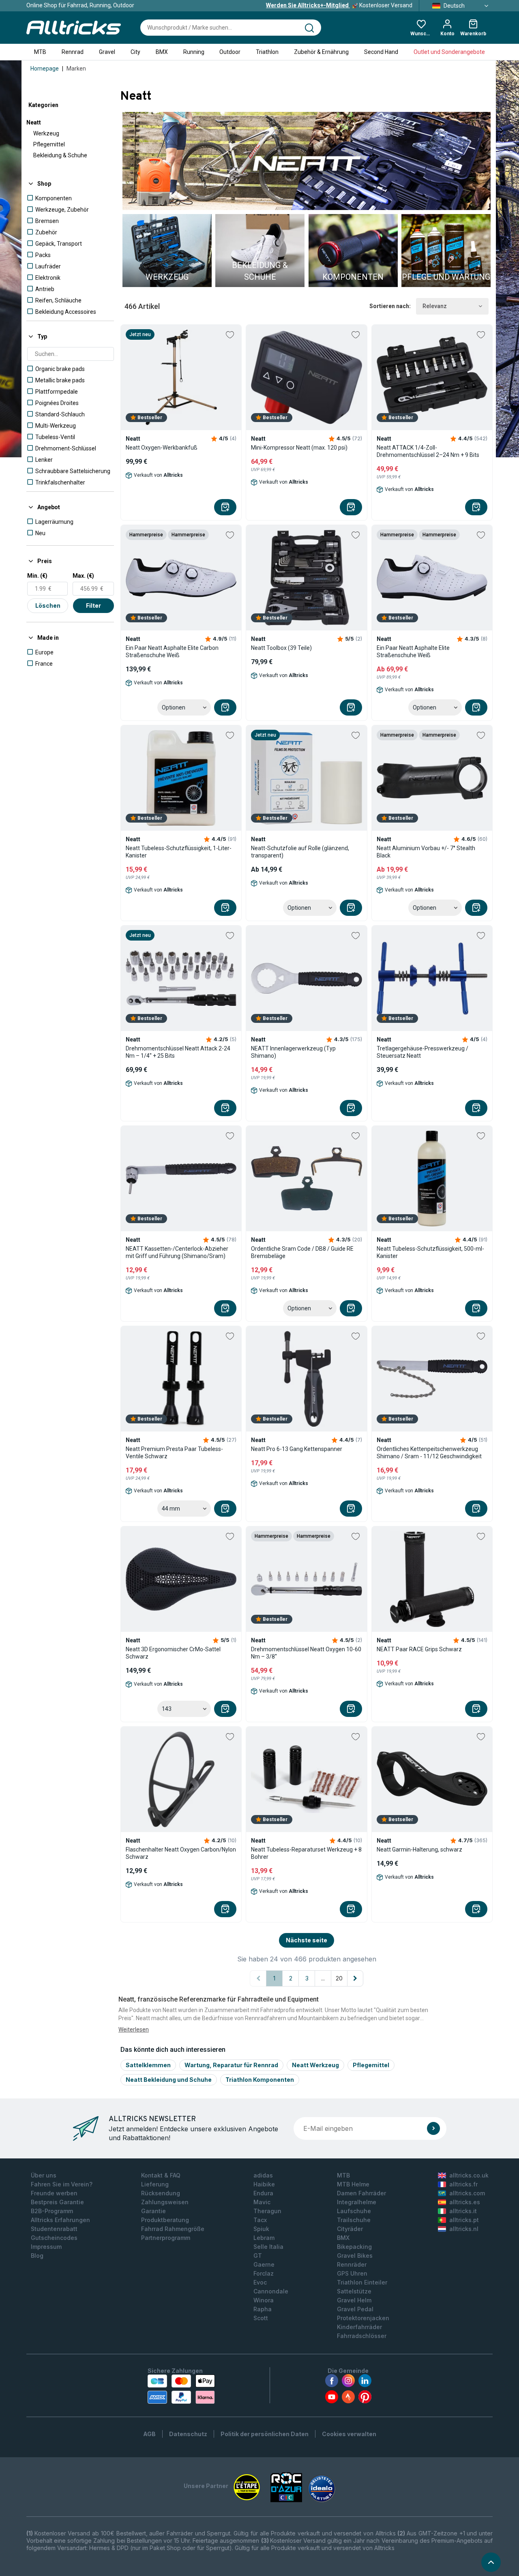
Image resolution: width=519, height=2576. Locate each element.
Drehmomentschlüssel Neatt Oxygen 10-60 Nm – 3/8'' (306, 1653)
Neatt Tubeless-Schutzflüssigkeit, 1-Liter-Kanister (179, 852)
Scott (261, 2318)
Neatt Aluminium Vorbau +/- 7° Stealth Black (426, 852)
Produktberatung (165, 2220)
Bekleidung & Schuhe (60, 155)
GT (258, 2256)
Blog (37, 2256)
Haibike (264, 2184)
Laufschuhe (354, 2211)
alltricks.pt (464, 2220)
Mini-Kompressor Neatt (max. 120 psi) (299, 448)
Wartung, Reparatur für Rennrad (231, 2065)
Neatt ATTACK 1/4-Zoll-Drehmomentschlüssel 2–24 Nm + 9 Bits (428, 451)
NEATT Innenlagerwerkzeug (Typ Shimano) (293, 1052)
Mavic (262, 2202)
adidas (263, 2175)
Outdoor (230, 52)
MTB (40, 52)
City (135, 52)
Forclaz (264, 2273)
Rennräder (352, 2264)
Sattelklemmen (148, 2065)
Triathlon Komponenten (260, 2080)
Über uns (44, 2175)
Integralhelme (357, 2202)
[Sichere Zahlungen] (181, 2389)
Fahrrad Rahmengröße (173, 2229)
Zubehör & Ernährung (321, 52)
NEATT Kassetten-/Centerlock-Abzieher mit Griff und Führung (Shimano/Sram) (177, 1252)
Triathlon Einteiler (362, 2282)
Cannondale (271, 2291)
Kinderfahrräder (359, 2327)
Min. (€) (37, 576)
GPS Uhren (352, 2273)
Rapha (263, 2309)
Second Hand (381, 52)
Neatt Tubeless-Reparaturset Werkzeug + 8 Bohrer (306, 1853)
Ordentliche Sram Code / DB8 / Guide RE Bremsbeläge (302, 1252)
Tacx (260, 2220)
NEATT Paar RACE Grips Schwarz (419, 1649)
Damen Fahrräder (361, 2193)
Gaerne (264, 2264)
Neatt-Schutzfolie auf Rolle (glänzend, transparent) (300, 852)
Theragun (267, 2211)
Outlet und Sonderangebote (449, 52)
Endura (263, 2193)
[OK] (433, 2128)
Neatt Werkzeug (315, 2065)
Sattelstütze (354, 2291)
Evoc (260, 2282)
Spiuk (261, 2229)
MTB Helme (353, 2184)
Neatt (34, 122)
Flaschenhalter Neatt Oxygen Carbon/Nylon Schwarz (181, 1853)
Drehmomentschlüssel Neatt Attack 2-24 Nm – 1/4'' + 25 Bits (178, 1052)
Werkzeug (46, 133)
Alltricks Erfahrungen (60, 2220)
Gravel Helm (354, 2300)
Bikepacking (354, 2247)
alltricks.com (467, 2193)
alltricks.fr (463, 2184)
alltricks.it (463, 2211)
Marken (76, 69)
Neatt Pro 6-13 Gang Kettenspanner (297, 1449)
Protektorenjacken (363, 2318)
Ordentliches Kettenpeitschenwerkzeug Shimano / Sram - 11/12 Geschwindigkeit (429, 1453)
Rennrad (73, 52)
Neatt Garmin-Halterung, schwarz (419, 1849)
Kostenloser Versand (339, 5)
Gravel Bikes (355, 2256)
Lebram (264, 2238)
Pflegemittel (49, 144)
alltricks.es (465, 2202)
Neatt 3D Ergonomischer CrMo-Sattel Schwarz (173, 1653)
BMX (162, 52)
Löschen (48, 605)
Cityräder (350, 2229)
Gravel (107, 52)
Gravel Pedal (355, 2309)
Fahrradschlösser (362, 2336)
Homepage (45, 69)
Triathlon (267, 52)
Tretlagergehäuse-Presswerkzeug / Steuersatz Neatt (422, 1052)
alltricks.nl (464, 2229)
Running (194, 52)
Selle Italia (268, 2247)
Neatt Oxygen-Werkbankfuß (162, 448)
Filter (93, 605)
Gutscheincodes (54, 2238)
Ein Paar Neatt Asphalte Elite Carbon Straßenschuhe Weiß (172, 652)
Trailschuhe (354, 2220)
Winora (264, 2300)
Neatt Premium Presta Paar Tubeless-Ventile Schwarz (174, 1453)
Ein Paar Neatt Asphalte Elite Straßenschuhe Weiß (413, 652)
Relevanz (435, 306)
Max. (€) (83, 576)
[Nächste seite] (355, 1978)
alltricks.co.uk (469, 2175)
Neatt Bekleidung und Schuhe (169, 2080)
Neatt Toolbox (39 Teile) (281, 648)
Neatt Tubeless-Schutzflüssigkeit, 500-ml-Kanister (430, 1252)
